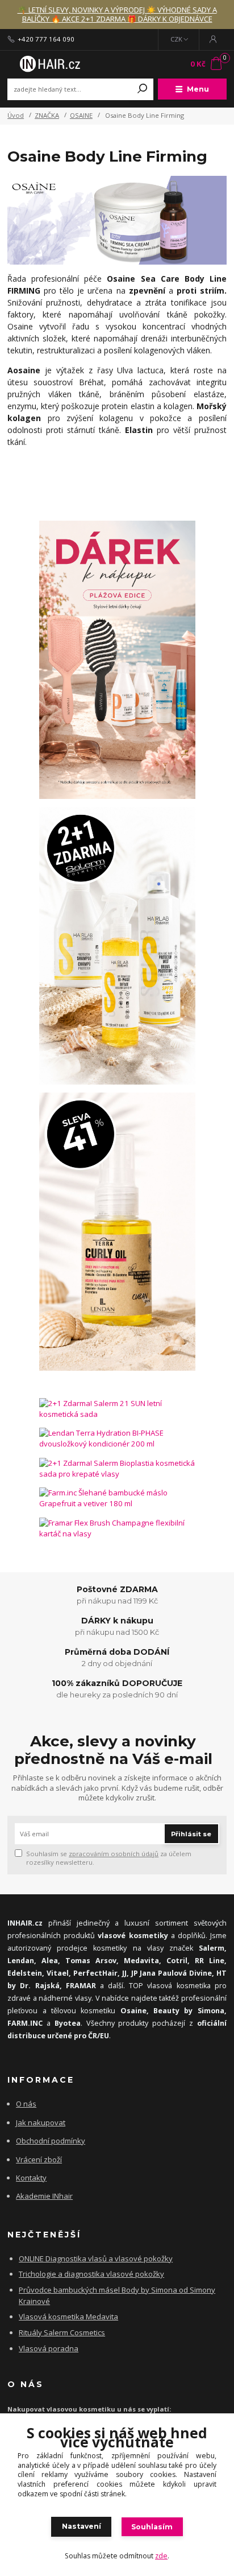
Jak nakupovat (41, 2122)
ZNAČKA (47, 115)
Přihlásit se (191, 1834)
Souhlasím (152, 2527)
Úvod (16, 115)
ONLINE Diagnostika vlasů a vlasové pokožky (96, 2258)
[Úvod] (49, 64)
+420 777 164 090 (46, 39)
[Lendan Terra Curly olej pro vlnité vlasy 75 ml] (117, 1232)
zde (161, 2556)
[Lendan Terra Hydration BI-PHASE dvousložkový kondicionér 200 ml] (117, 1439)
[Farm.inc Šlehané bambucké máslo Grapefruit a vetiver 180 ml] (117, 1499)
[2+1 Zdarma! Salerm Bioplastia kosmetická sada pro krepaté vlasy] (117, 1469)
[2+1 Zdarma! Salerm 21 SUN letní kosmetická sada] (117, 1409)
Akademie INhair (44, 2196)
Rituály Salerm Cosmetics (62, 2332)
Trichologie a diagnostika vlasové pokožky (91, 2274)
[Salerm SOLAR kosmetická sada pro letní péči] (117, 946)
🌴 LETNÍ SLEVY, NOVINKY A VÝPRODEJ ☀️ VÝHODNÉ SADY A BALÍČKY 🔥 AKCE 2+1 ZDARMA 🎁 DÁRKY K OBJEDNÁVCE (117, 15)
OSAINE (81, 115)
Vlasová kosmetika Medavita (68, 2317)
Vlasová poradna (49, 2348)
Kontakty (31, 2178)
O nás (26, 2104)
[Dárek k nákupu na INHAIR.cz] (117, 660)
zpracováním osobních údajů (114, 1854)
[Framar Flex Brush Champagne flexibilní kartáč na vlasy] (117, 1529)
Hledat (143, 89)
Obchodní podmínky (51, 2141)
